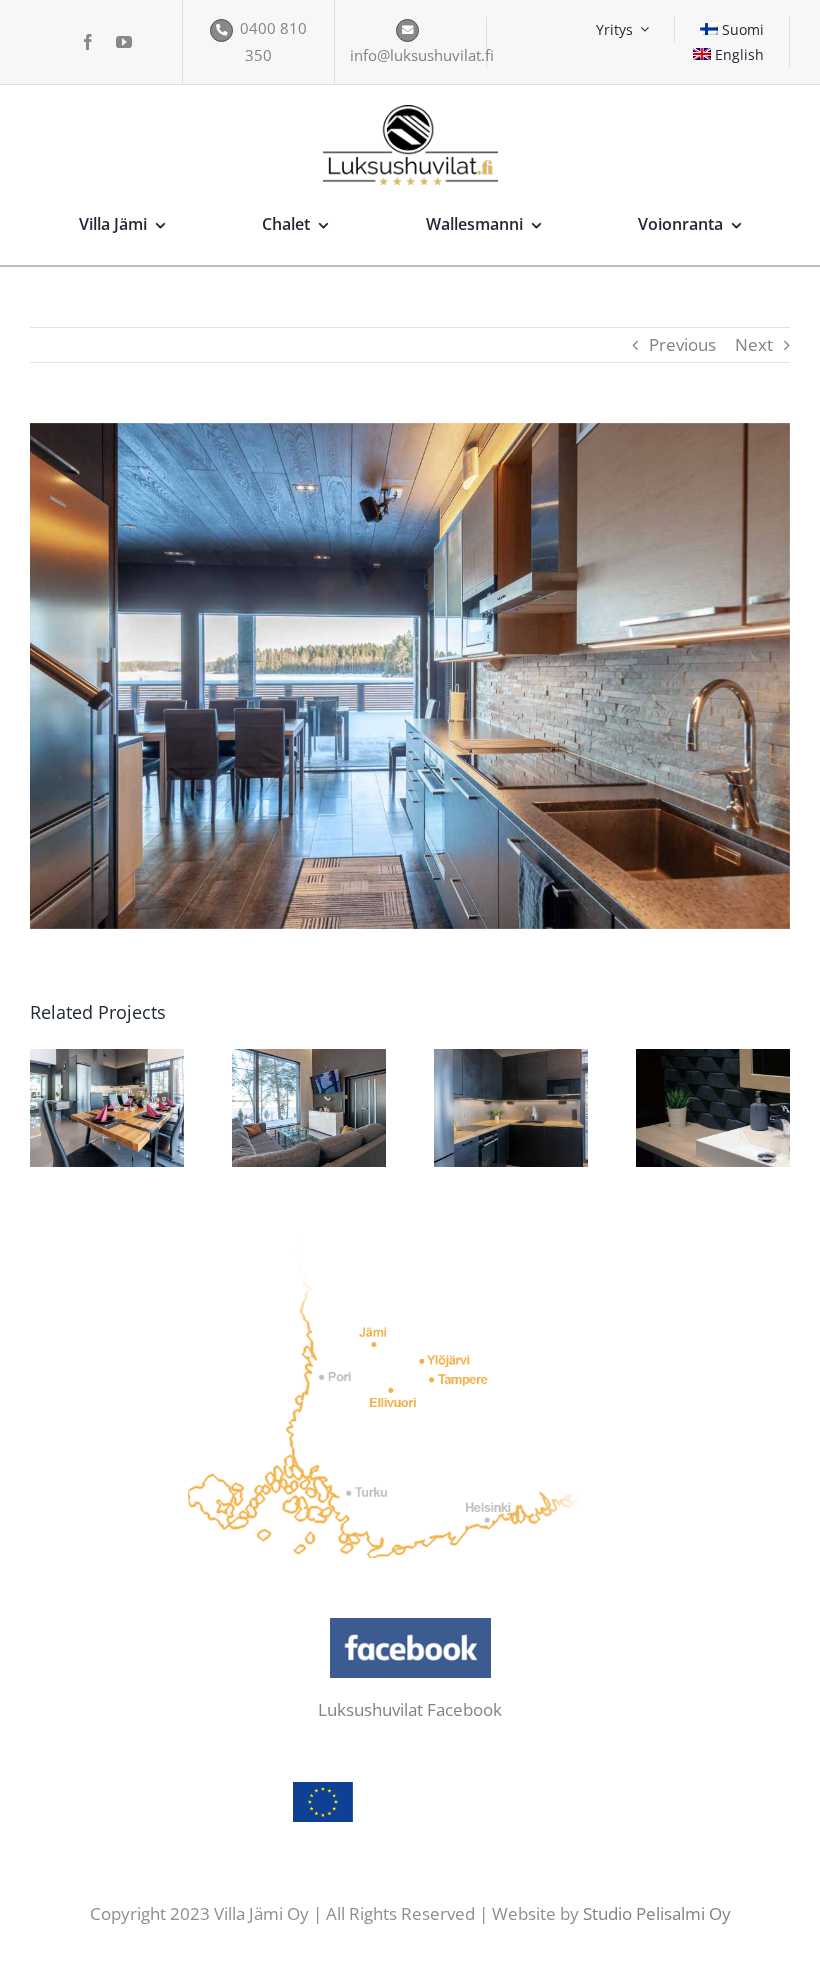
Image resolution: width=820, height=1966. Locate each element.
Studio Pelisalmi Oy (657, 1913)
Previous (682, 344)
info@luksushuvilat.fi (422, 55)
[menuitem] (732, 29)
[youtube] (124, 42)
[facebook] (88, 42)
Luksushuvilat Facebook (410, 1709)
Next (754, 344)
